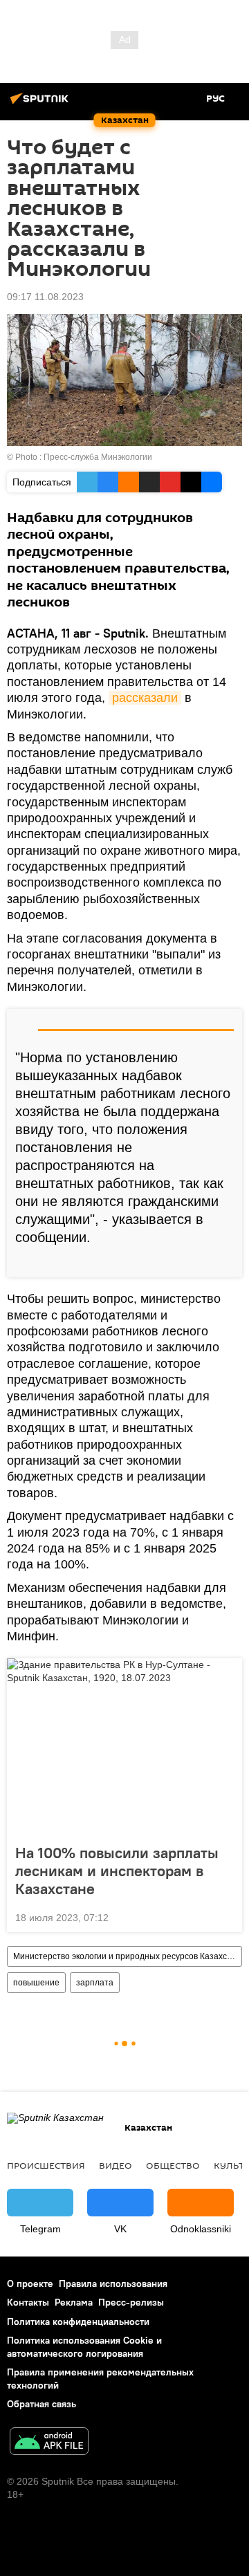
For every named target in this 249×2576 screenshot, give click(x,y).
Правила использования (113, 2283)
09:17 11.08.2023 (45, 297)
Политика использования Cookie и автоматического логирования (84, 2347)
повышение (36, 1983)
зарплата (95, 1983)
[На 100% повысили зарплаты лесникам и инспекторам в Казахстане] (124, 1747)
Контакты (28, 2302)
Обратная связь (41, 2404)
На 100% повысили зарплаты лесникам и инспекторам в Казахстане (117, 1871)
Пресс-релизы (131, 2302)
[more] (226, 1261)
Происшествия (46, 2165)
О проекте (30, 2283)
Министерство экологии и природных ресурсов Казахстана (127, 1956)
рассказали (145, 698)
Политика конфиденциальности (78, 2322)
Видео (116, 2165)
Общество (173, 2165)
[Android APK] (49, 2443)
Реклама (74, 2302)
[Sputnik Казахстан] (41, 104)
